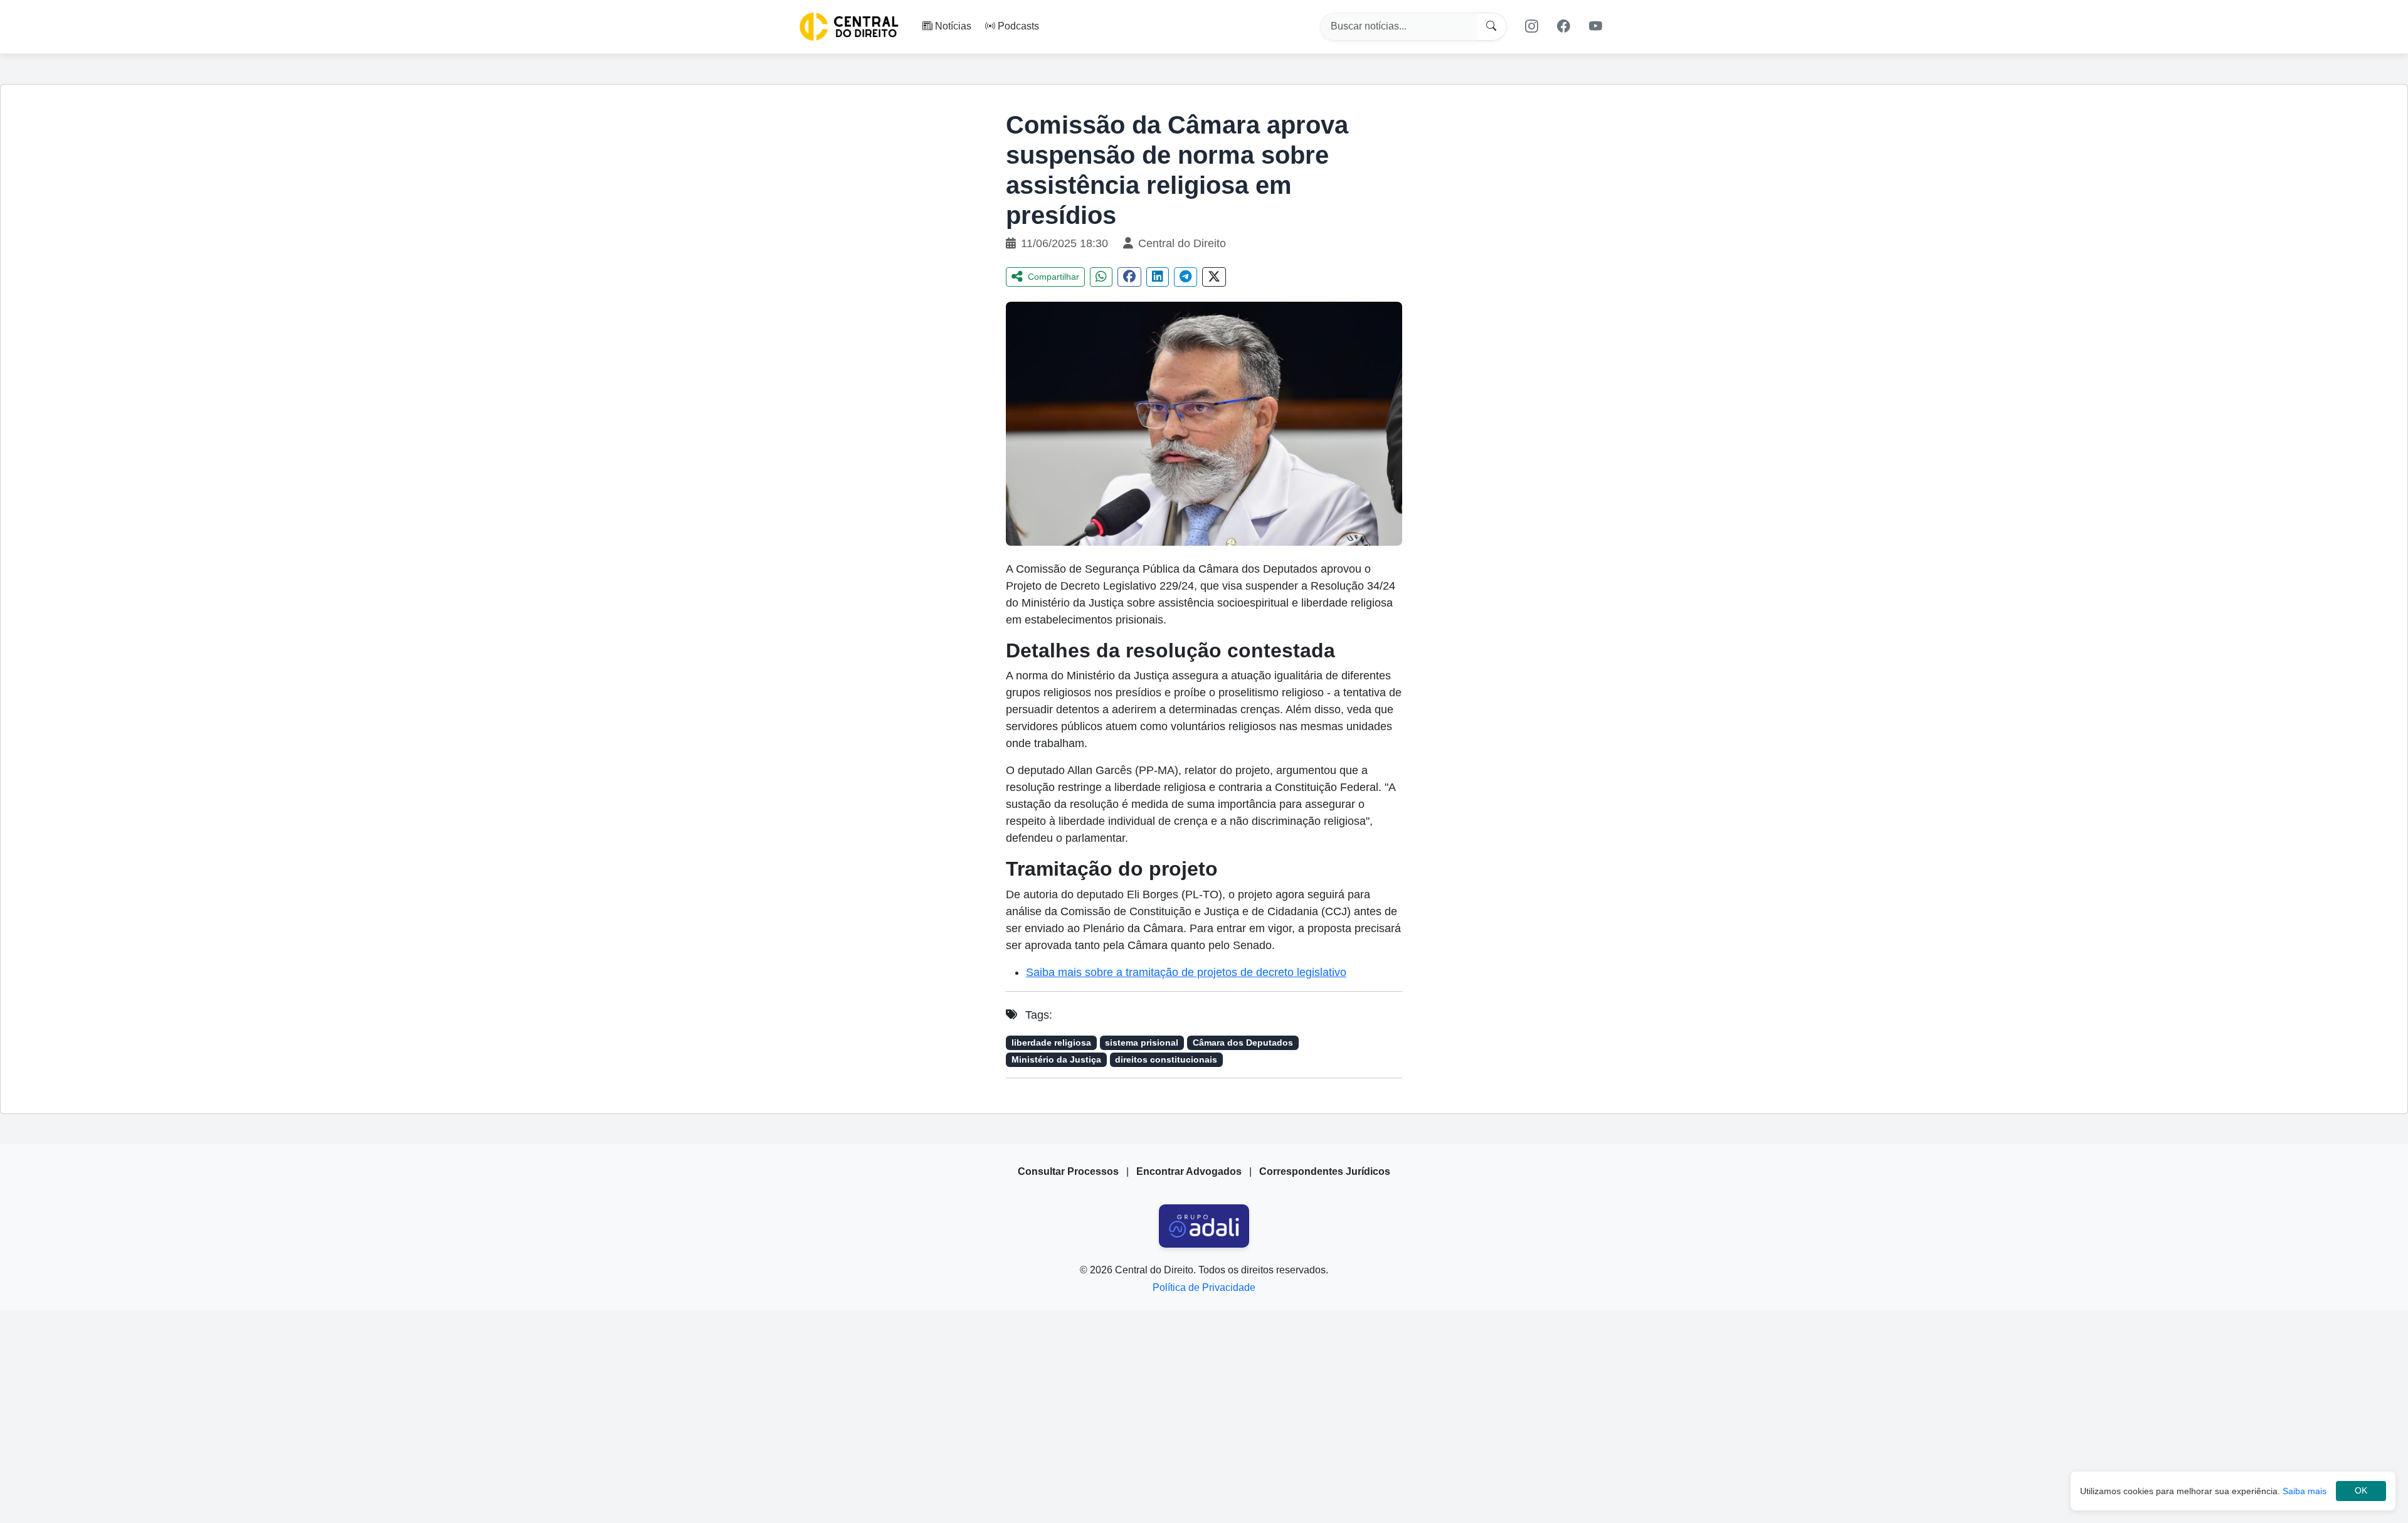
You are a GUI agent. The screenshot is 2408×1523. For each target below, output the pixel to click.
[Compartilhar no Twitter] (1214, 277)
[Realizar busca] (1492, 27)
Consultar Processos (1068, 1171)
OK (2361, 1491)
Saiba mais (2305, 1491)
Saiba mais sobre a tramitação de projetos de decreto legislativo (1186, 972)
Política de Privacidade (1204, 1287)
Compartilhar (1053, 277)
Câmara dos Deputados (1243, 1043)
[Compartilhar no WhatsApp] (1101, 277)
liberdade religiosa (1051, 1043)
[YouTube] (1596, 26)
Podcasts (1018, 26)
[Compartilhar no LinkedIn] (1158, 277)
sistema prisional (1142, 1043)
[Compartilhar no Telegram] (1186, 277)
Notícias (953, 26)
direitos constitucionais (1166, 1060)
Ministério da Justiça (1056, 1060)
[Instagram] (1531, 26)
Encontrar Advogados (1189, 1171)
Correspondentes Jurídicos (1325, 1171)
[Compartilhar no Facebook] (1129, 277)
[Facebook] (1564, 26)
